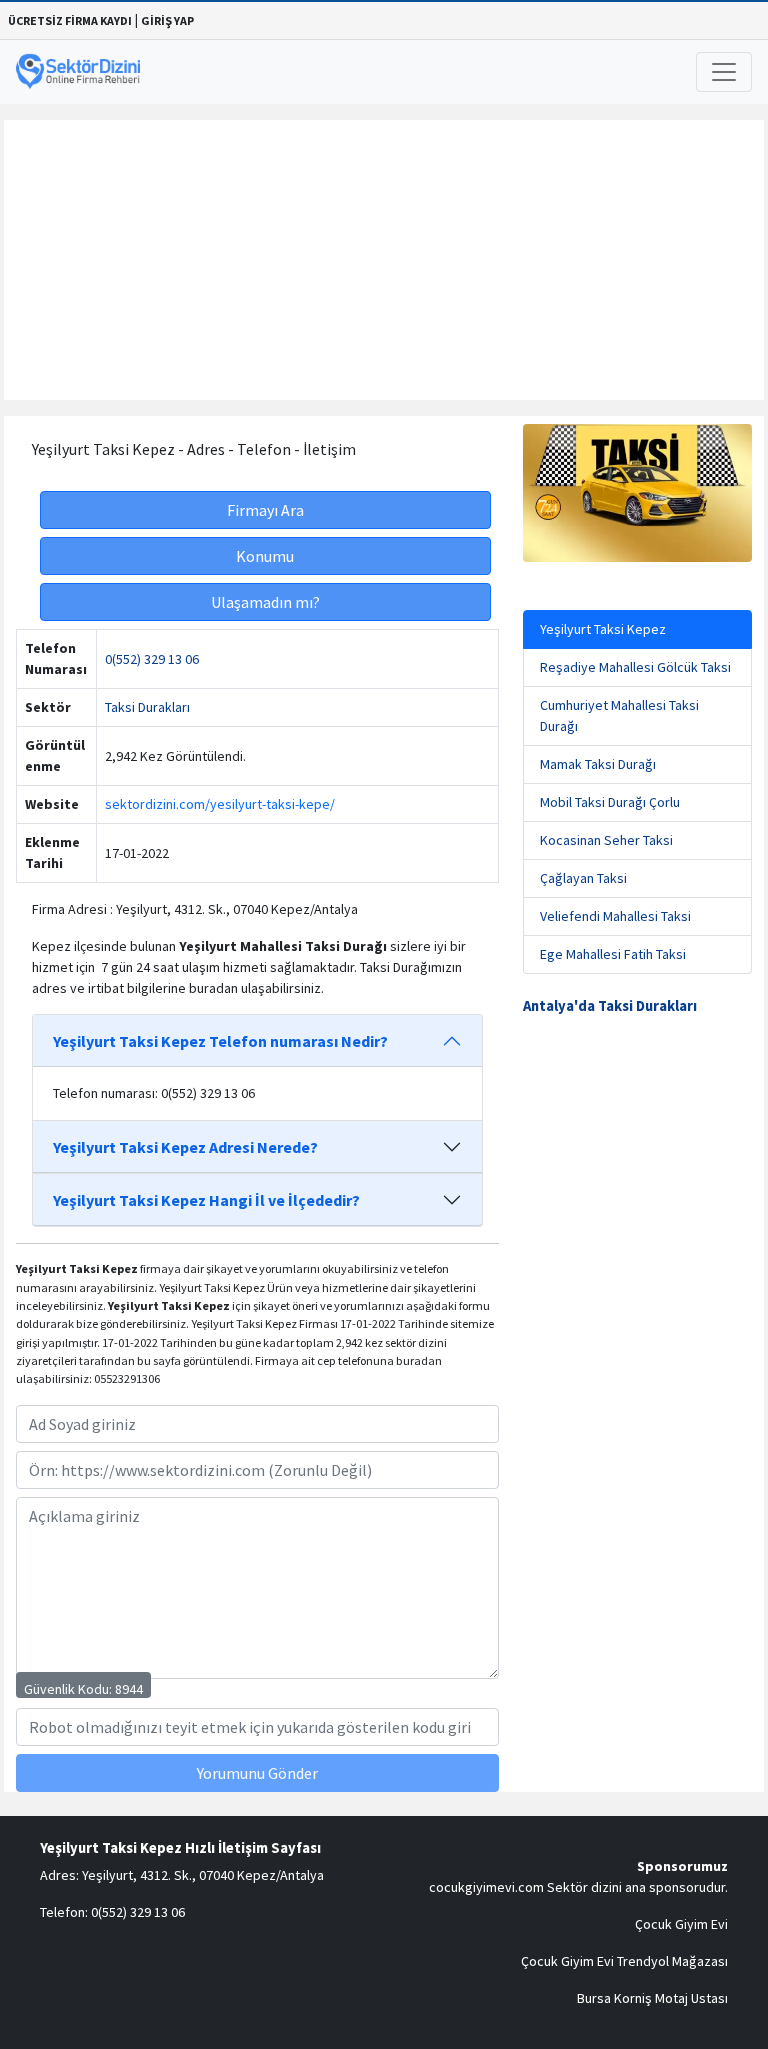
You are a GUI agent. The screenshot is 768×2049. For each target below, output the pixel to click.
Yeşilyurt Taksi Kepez (603, 629)
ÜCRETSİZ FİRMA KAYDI (70, 20)
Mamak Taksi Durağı (598, 764)
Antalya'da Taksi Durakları (610, 1006)
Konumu (265, 556)
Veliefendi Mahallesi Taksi (615, 916)
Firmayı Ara (265, 510)
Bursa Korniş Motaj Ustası (652, 1998)
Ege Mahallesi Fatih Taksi (613, 954)
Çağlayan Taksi (583, 878)
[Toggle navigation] (724, 72)
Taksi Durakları (147, 707)
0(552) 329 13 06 (152, 659)
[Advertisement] (384, 260)
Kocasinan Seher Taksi (606, 840)
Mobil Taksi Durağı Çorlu (610, 802)
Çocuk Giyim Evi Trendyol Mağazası (624, 1961)
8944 (129, 1689)
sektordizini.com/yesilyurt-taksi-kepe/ (220, 804)
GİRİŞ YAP (167, 20)
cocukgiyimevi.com (486, 1887)
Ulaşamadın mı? (265, 602)
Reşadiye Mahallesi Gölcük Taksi (635, 667)
